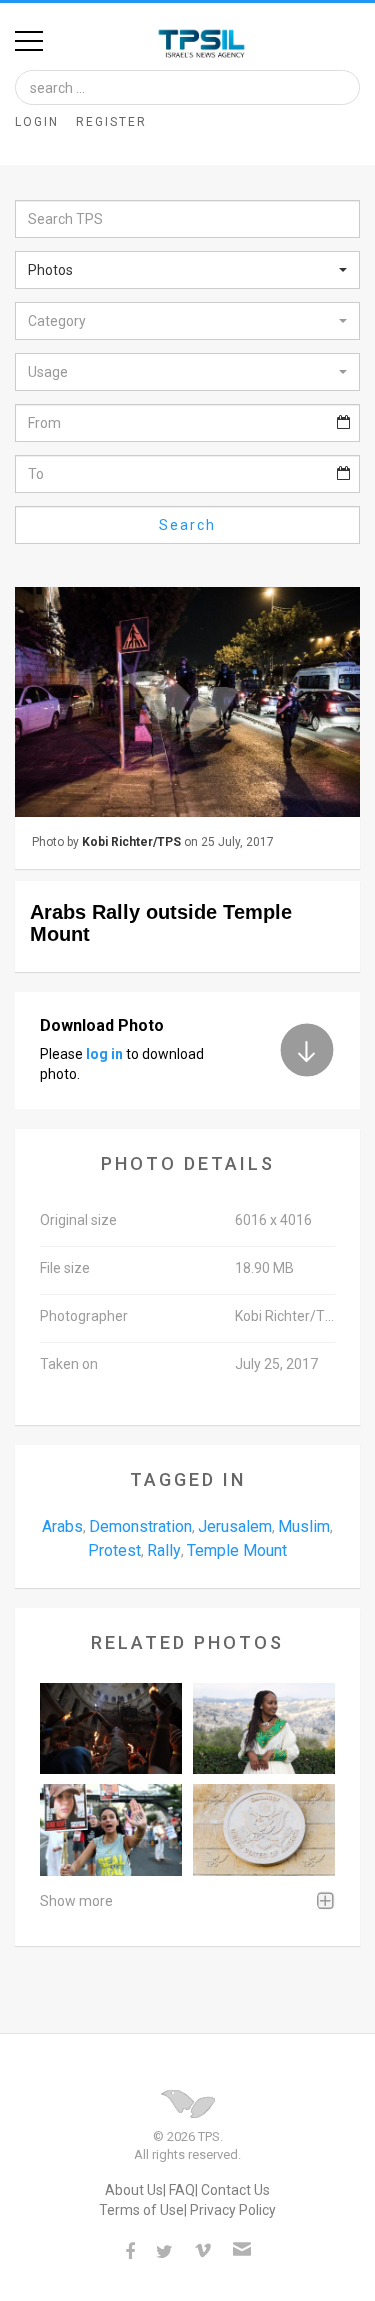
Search (187, 525)
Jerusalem (235, 1526)
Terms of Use (141, 2210)
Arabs (62, 1526)
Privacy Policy (233, 2210)
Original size (78, 1220)
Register (111, 122)
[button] (187, 270)
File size (65, 1268)
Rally (164, 1550)
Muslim (304, 1526)
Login (37, 122)
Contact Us (235, 2190)
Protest (114, 1550)
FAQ (182, 2190)
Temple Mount (237, 1550)
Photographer (84, 1316)
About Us (134, 2190)
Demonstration (140, 1526)
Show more (76, 1901)
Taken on (69, 1364)
